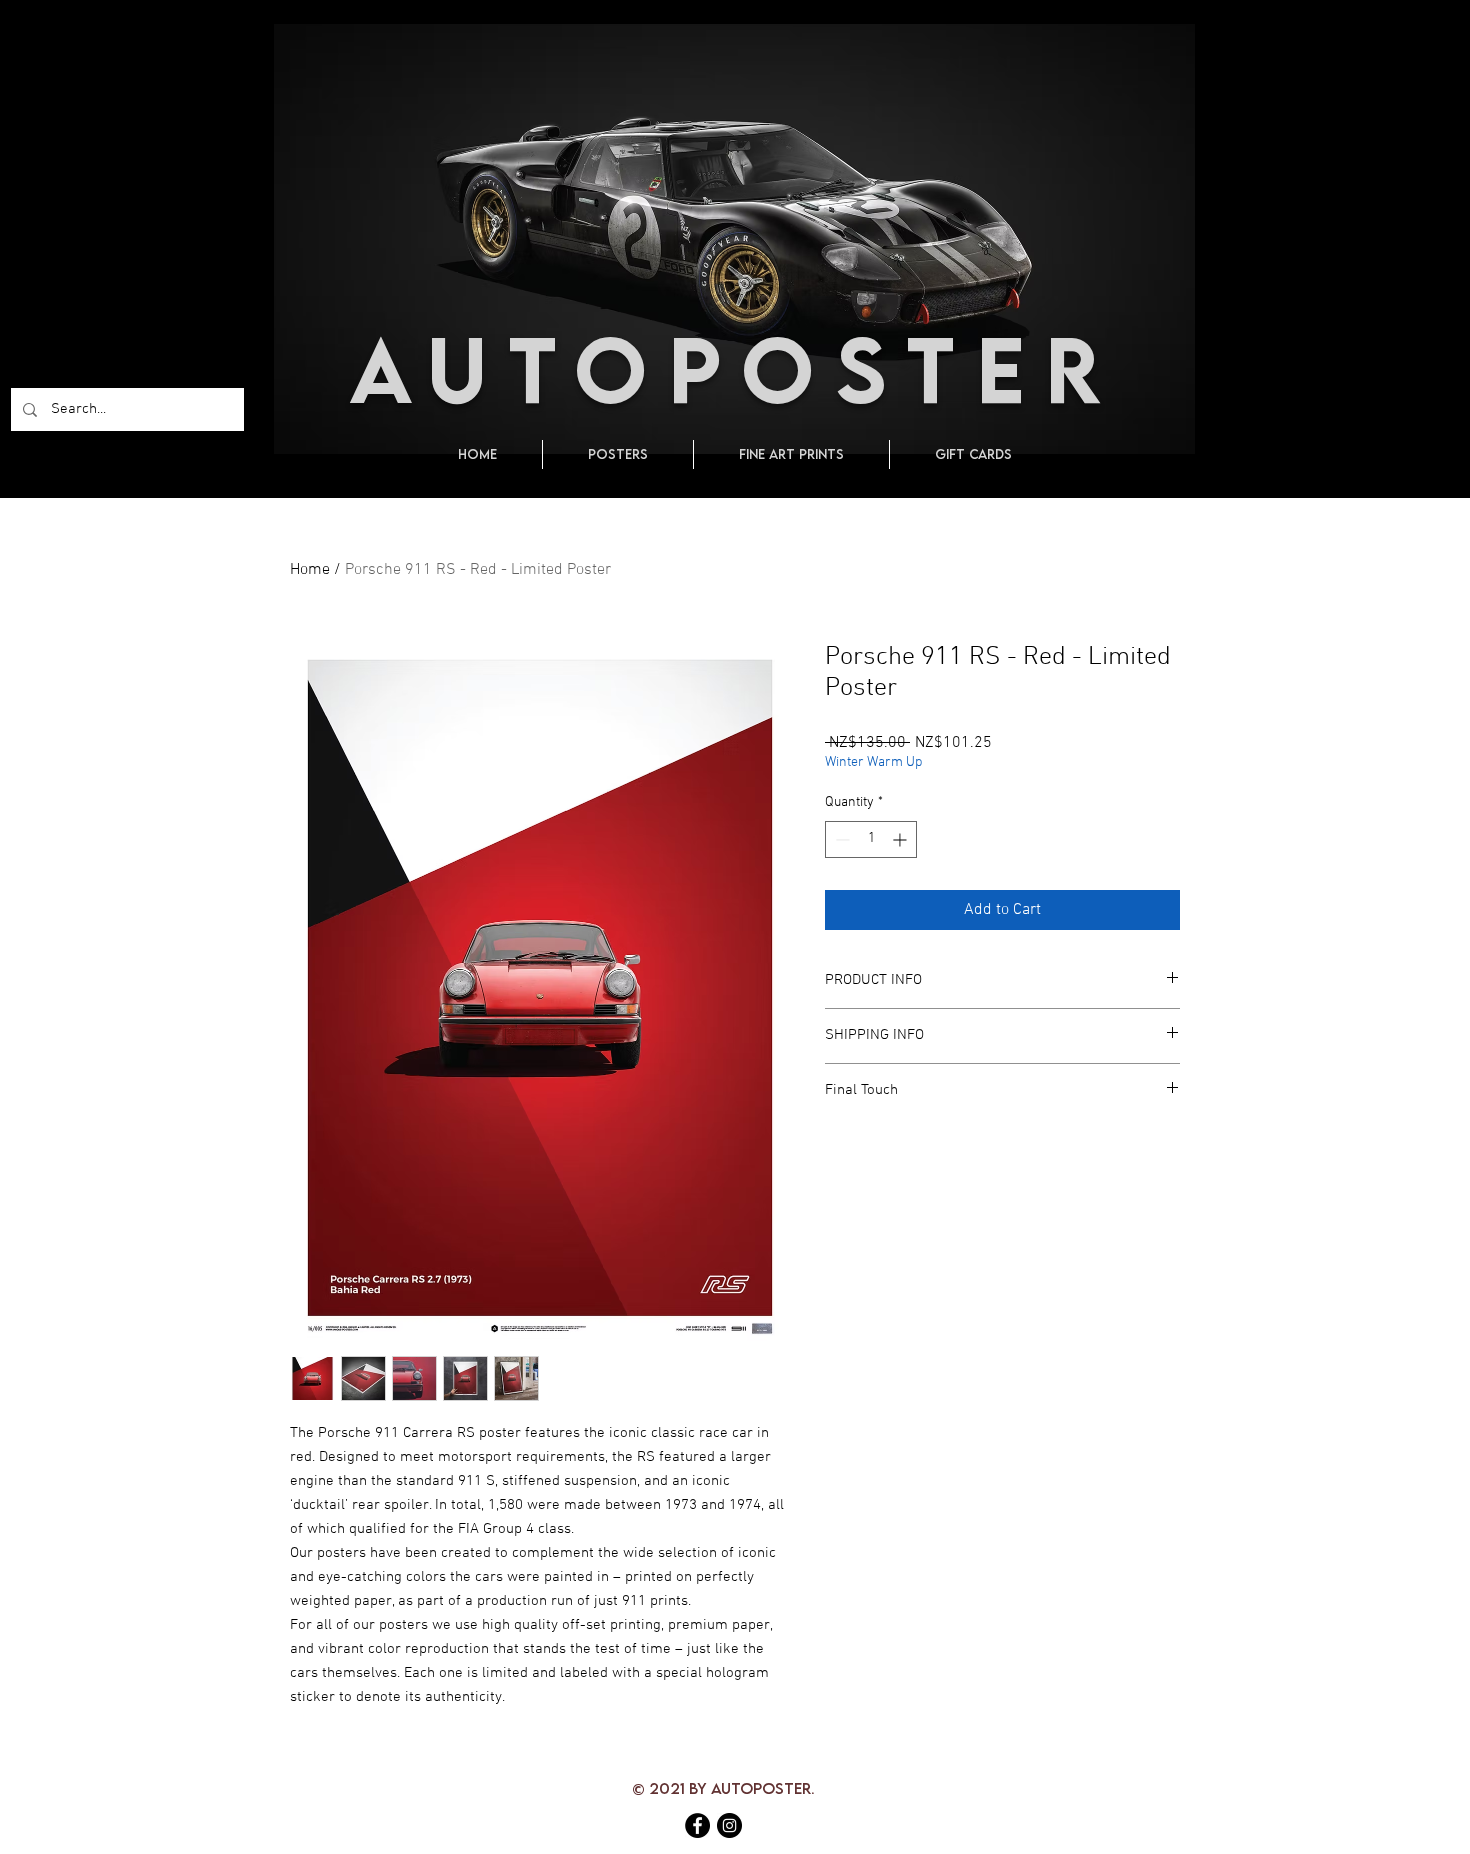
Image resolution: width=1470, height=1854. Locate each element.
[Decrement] (840, 839)
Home (310, 570)
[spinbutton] (871, 839)
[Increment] (901, 839)
